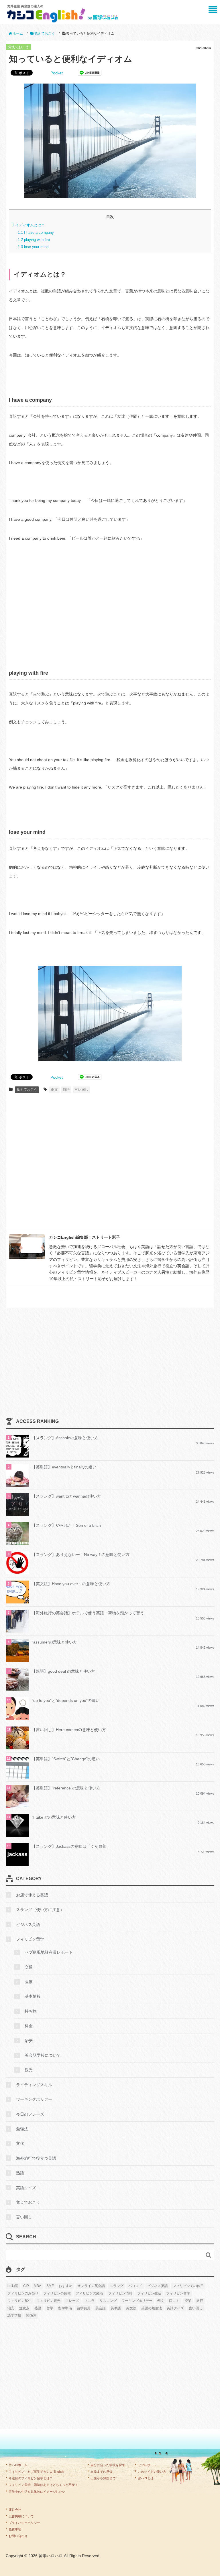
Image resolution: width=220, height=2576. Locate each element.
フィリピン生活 (149, 2293)
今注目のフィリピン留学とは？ (31, 2478)
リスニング (108, 2301)
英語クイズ (26, 2188)
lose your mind (33, 247)
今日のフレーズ (30, 2114)
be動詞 (13, 2286)
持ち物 (31, 2011)
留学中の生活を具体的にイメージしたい (37, 2492)
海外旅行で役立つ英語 (36, 2158)
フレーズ (72, 2301)
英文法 (131, 2308)
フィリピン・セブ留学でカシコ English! (37, 2472)
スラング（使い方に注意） (40, 1910)
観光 (29, 2070)
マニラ (89, 2301)
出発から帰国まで (103, 2478)
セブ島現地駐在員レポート (49, 1952)
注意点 (24, 2308)
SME (50, 2286)
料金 (29, 2026)
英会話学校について (43, 2055)
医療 (29, 1982)
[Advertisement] (110, 611)
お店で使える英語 (32, 1895)
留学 (50, 2308)
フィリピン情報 (120, 2293)
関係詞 (31, 2315)
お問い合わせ (18, 2536)
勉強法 (22, 2129)
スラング (117, 2286)
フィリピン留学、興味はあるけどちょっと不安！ (43, 2485)
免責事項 (15, 2529)
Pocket (57, 73)
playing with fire (34, 240)
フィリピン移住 (19, 2301)
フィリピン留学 (30, 1939)
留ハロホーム (18, 2465)
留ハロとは (146, 2478)
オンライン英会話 (91, 2286)
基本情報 (33, 1996)
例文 (54, 1090)
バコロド (135, 2286)
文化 (20, 2143)
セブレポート (147, 2465)
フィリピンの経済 (89, 2293)
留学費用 (84, 2308)
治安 (29, 2041)
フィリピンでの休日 (188, 2286)
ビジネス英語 (28, 1924)
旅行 (200, 2301)
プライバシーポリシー (24, 2523)
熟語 (66, 1090)
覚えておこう (19, 47)
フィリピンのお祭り (23, 2293)
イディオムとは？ (29, 225)
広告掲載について (21, 2516)
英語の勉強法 (152, 2308)
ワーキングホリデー (34, 2099)
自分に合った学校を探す (108, 2465)
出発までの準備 (102, 2472)
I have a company (36, 232)
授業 (188, 2301)
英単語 (116, 2308)
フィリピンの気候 (57, 2293)
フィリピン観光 (48, 2301)
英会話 (101, 2308)
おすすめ (66, 2286)
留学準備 (65, 2308)
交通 (29, 1967)
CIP (26, 2286)
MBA (38, 2286)
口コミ (174, 2301)
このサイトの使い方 (152, 2472)
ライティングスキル (34, 2085)
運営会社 (15, 2510)
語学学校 (14, 2315)
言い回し (81, 1090)
